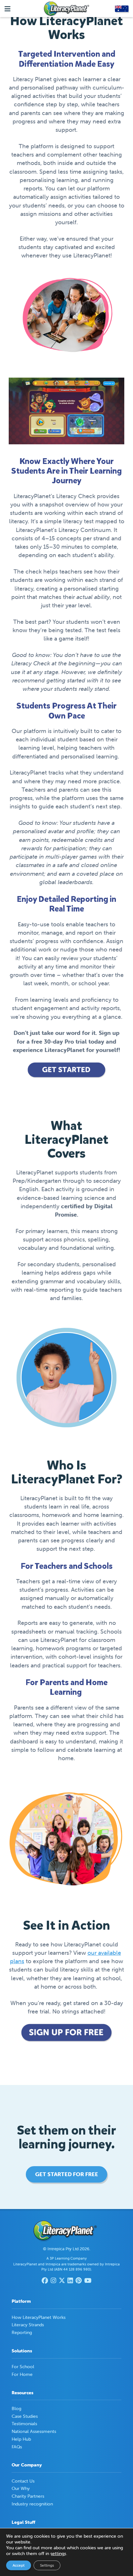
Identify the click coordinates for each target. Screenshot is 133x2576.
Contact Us (23, 2481)
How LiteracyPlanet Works (39, 2317)
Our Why (21, 2488)
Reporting (22, 2332)
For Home (22, 2374)
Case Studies (25, 2416)
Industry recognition (32, 2504)
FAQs (17, 2447)
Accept (19, 2565)
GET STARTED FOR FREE (67, 2174)
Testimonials (24, 2424)
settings (58, 2553)
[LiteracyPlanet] (66, 9)
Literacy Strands (28, 2325)
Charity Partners (28, 2496)
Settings (47, 2565)
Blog (16, 2408)
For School (23, 2367)
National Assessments (34, 2431)
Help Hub (21, 2439)
